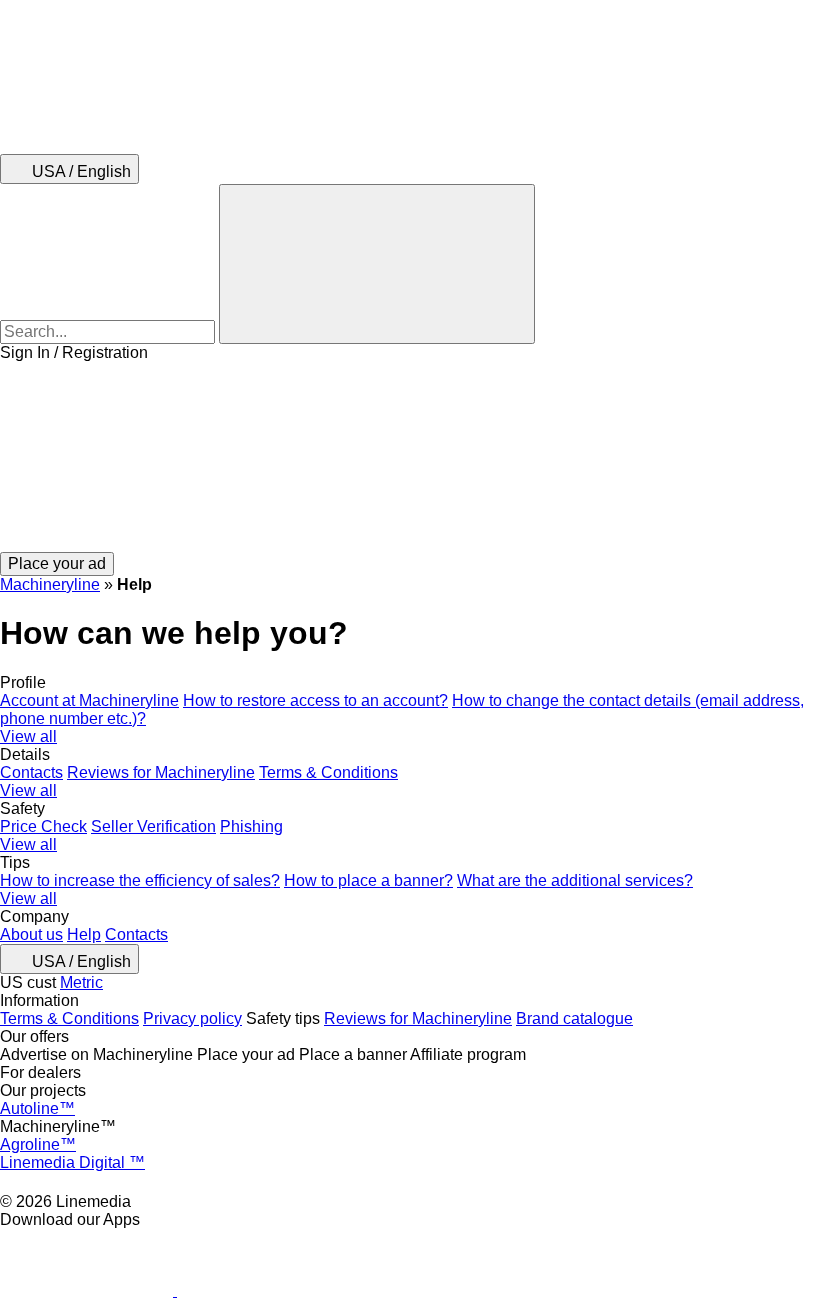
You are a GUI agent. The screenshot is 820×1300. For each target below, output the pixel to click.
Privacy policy (192, 1018)
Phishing (251, 826)
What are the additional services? (575, 880)
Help (84, 934)
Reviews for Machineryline (161, 772)
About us (31, 934)
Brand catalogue (574, 1018)
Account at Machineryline (89, 700)
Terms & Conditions (328, 772)
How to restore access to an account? (315, 700)
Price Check (43, 826)
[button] (410, 457)
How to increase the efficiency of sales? (140, 880)
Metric (81, 982)
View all (28, 736)
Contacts (31, 772)
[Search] (377, 264)
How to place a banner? (368, 880)
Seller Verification (153, 826)
